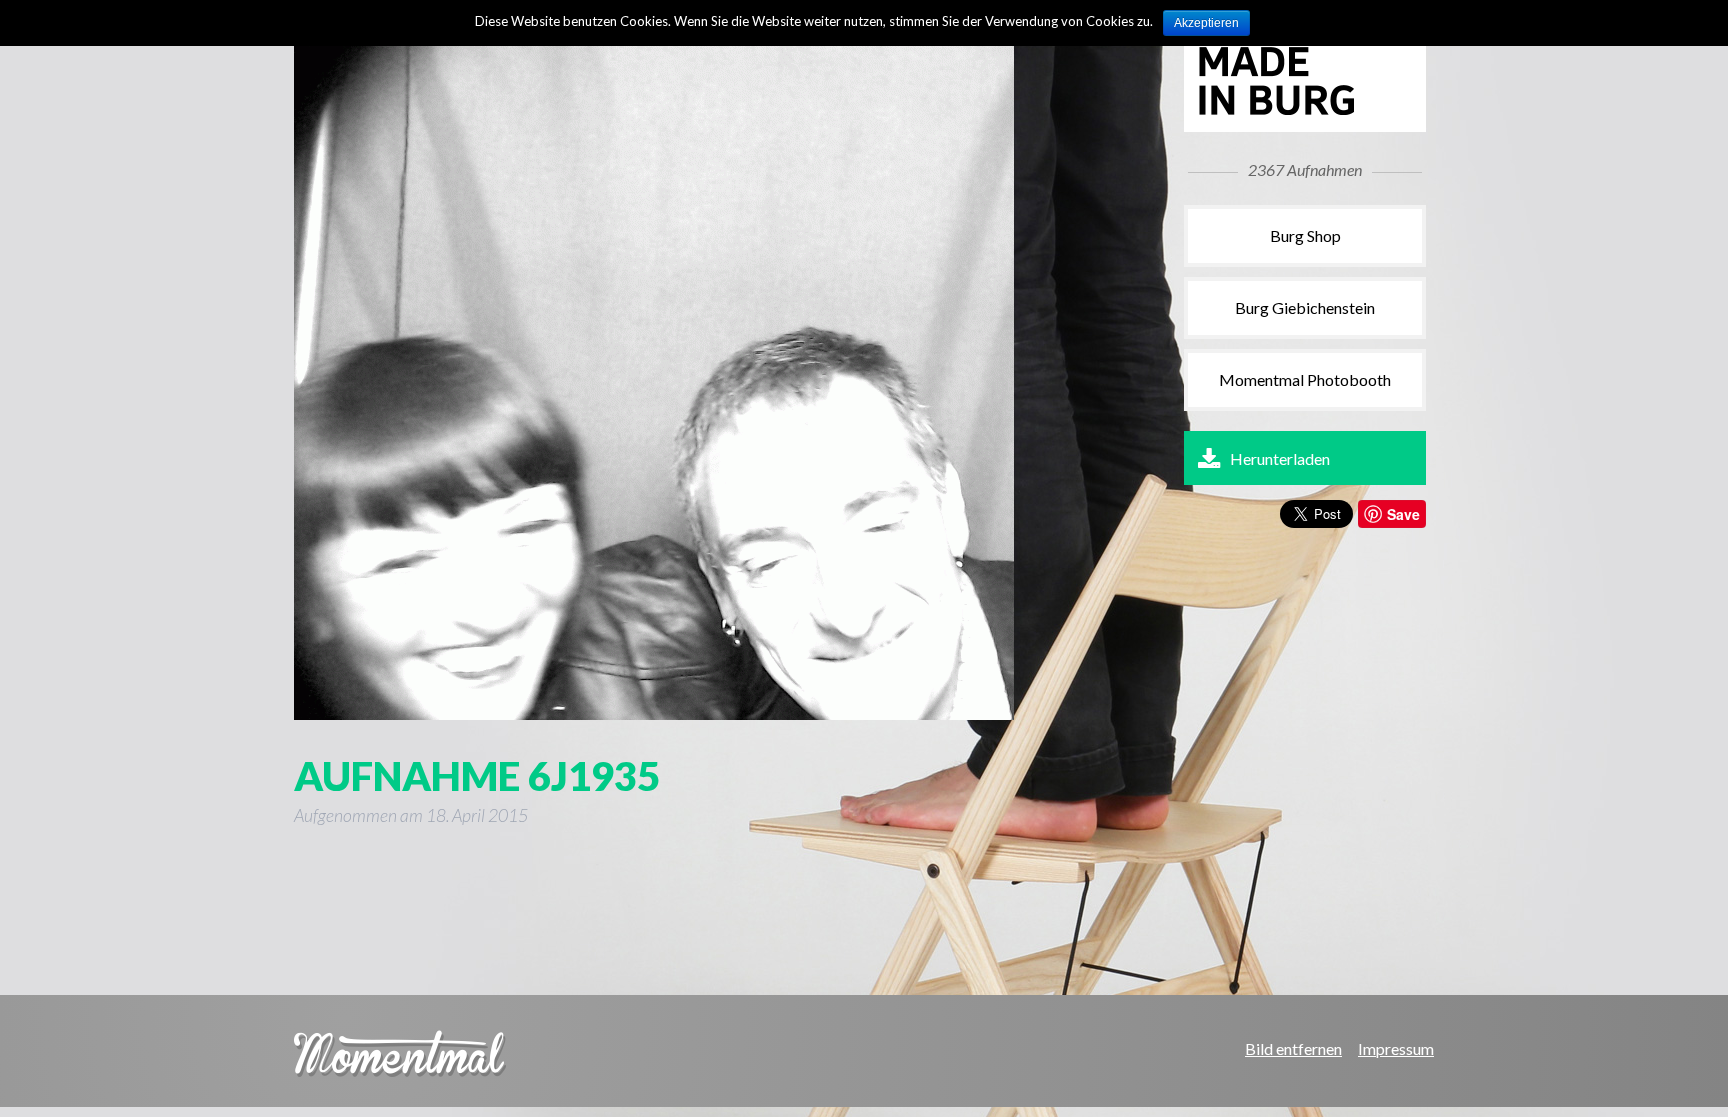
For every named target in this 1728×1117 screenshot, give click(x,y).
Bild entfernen (1293, 1048)
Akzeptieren (1206, 23)
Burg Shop (1305, 235)
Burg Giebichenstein (1305, 307)
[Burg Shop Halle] (1299, 111)
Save (1403, 514)
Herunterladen (1280, 458)
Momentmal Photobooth (1305, 379)
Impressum (1396, 1048)
